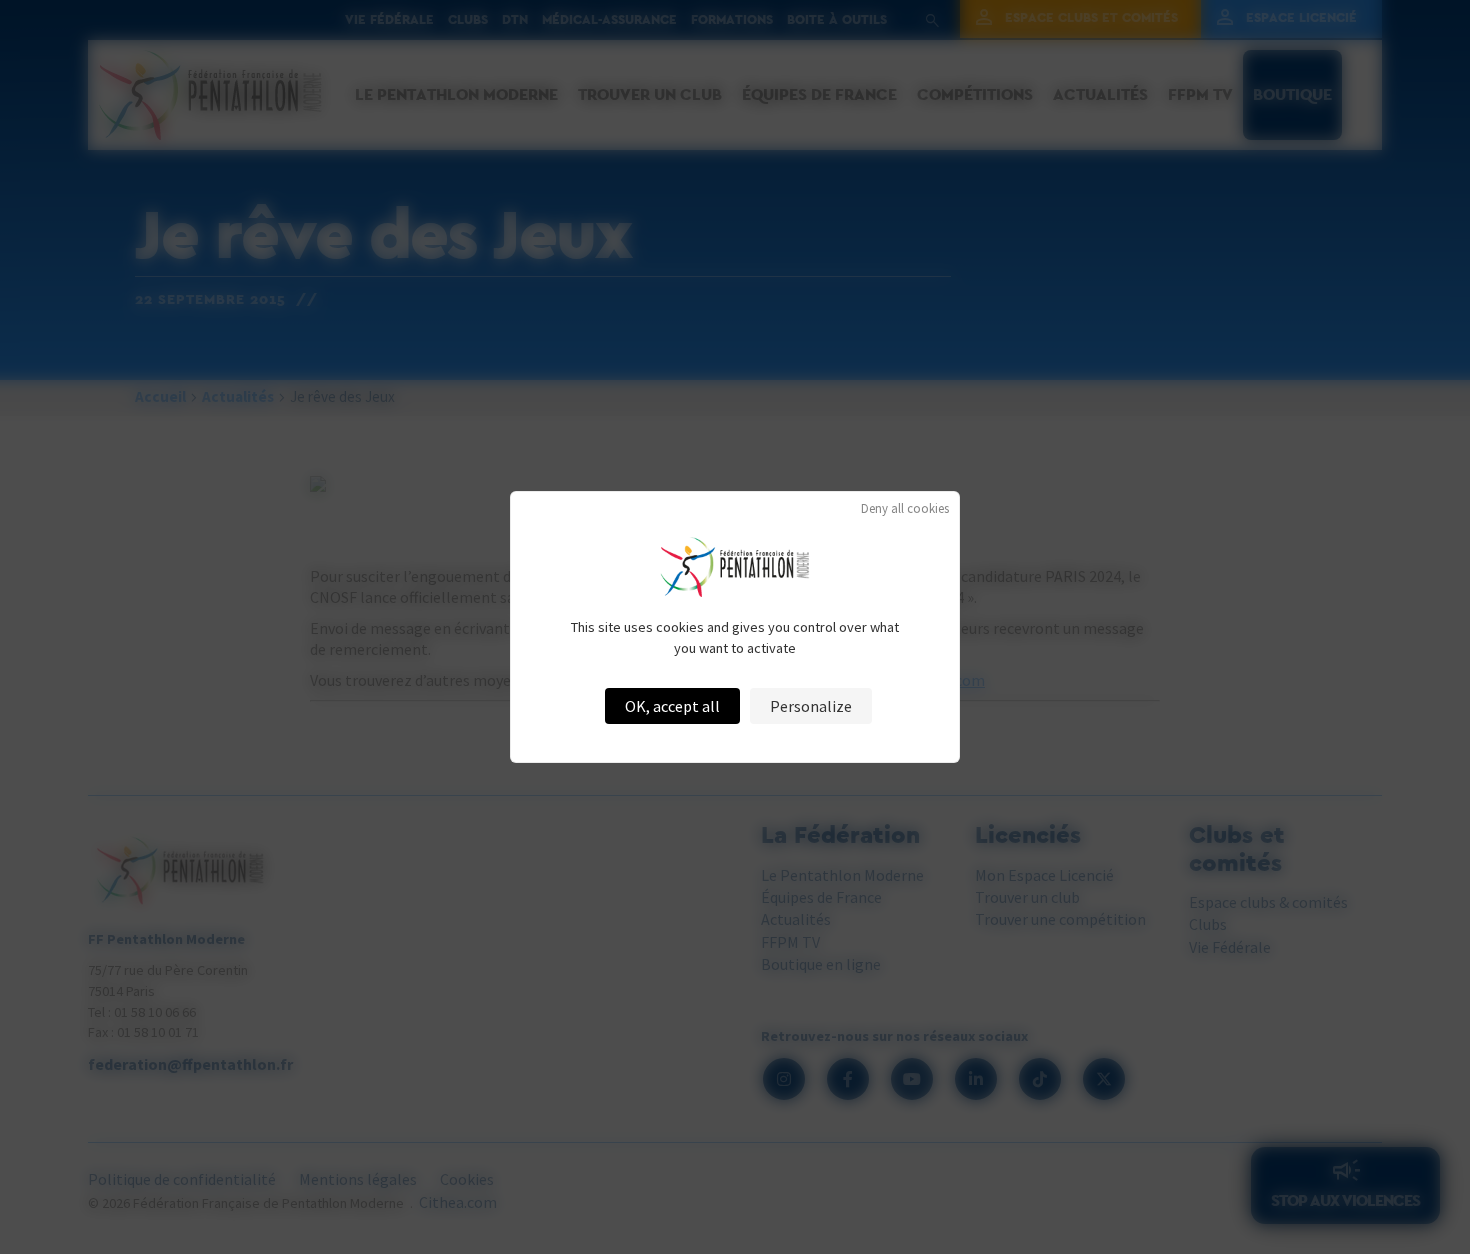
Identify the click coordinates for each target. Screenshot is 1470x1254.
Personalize (811, 706)
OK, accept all (672, 706)
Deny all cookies (905, 508)
